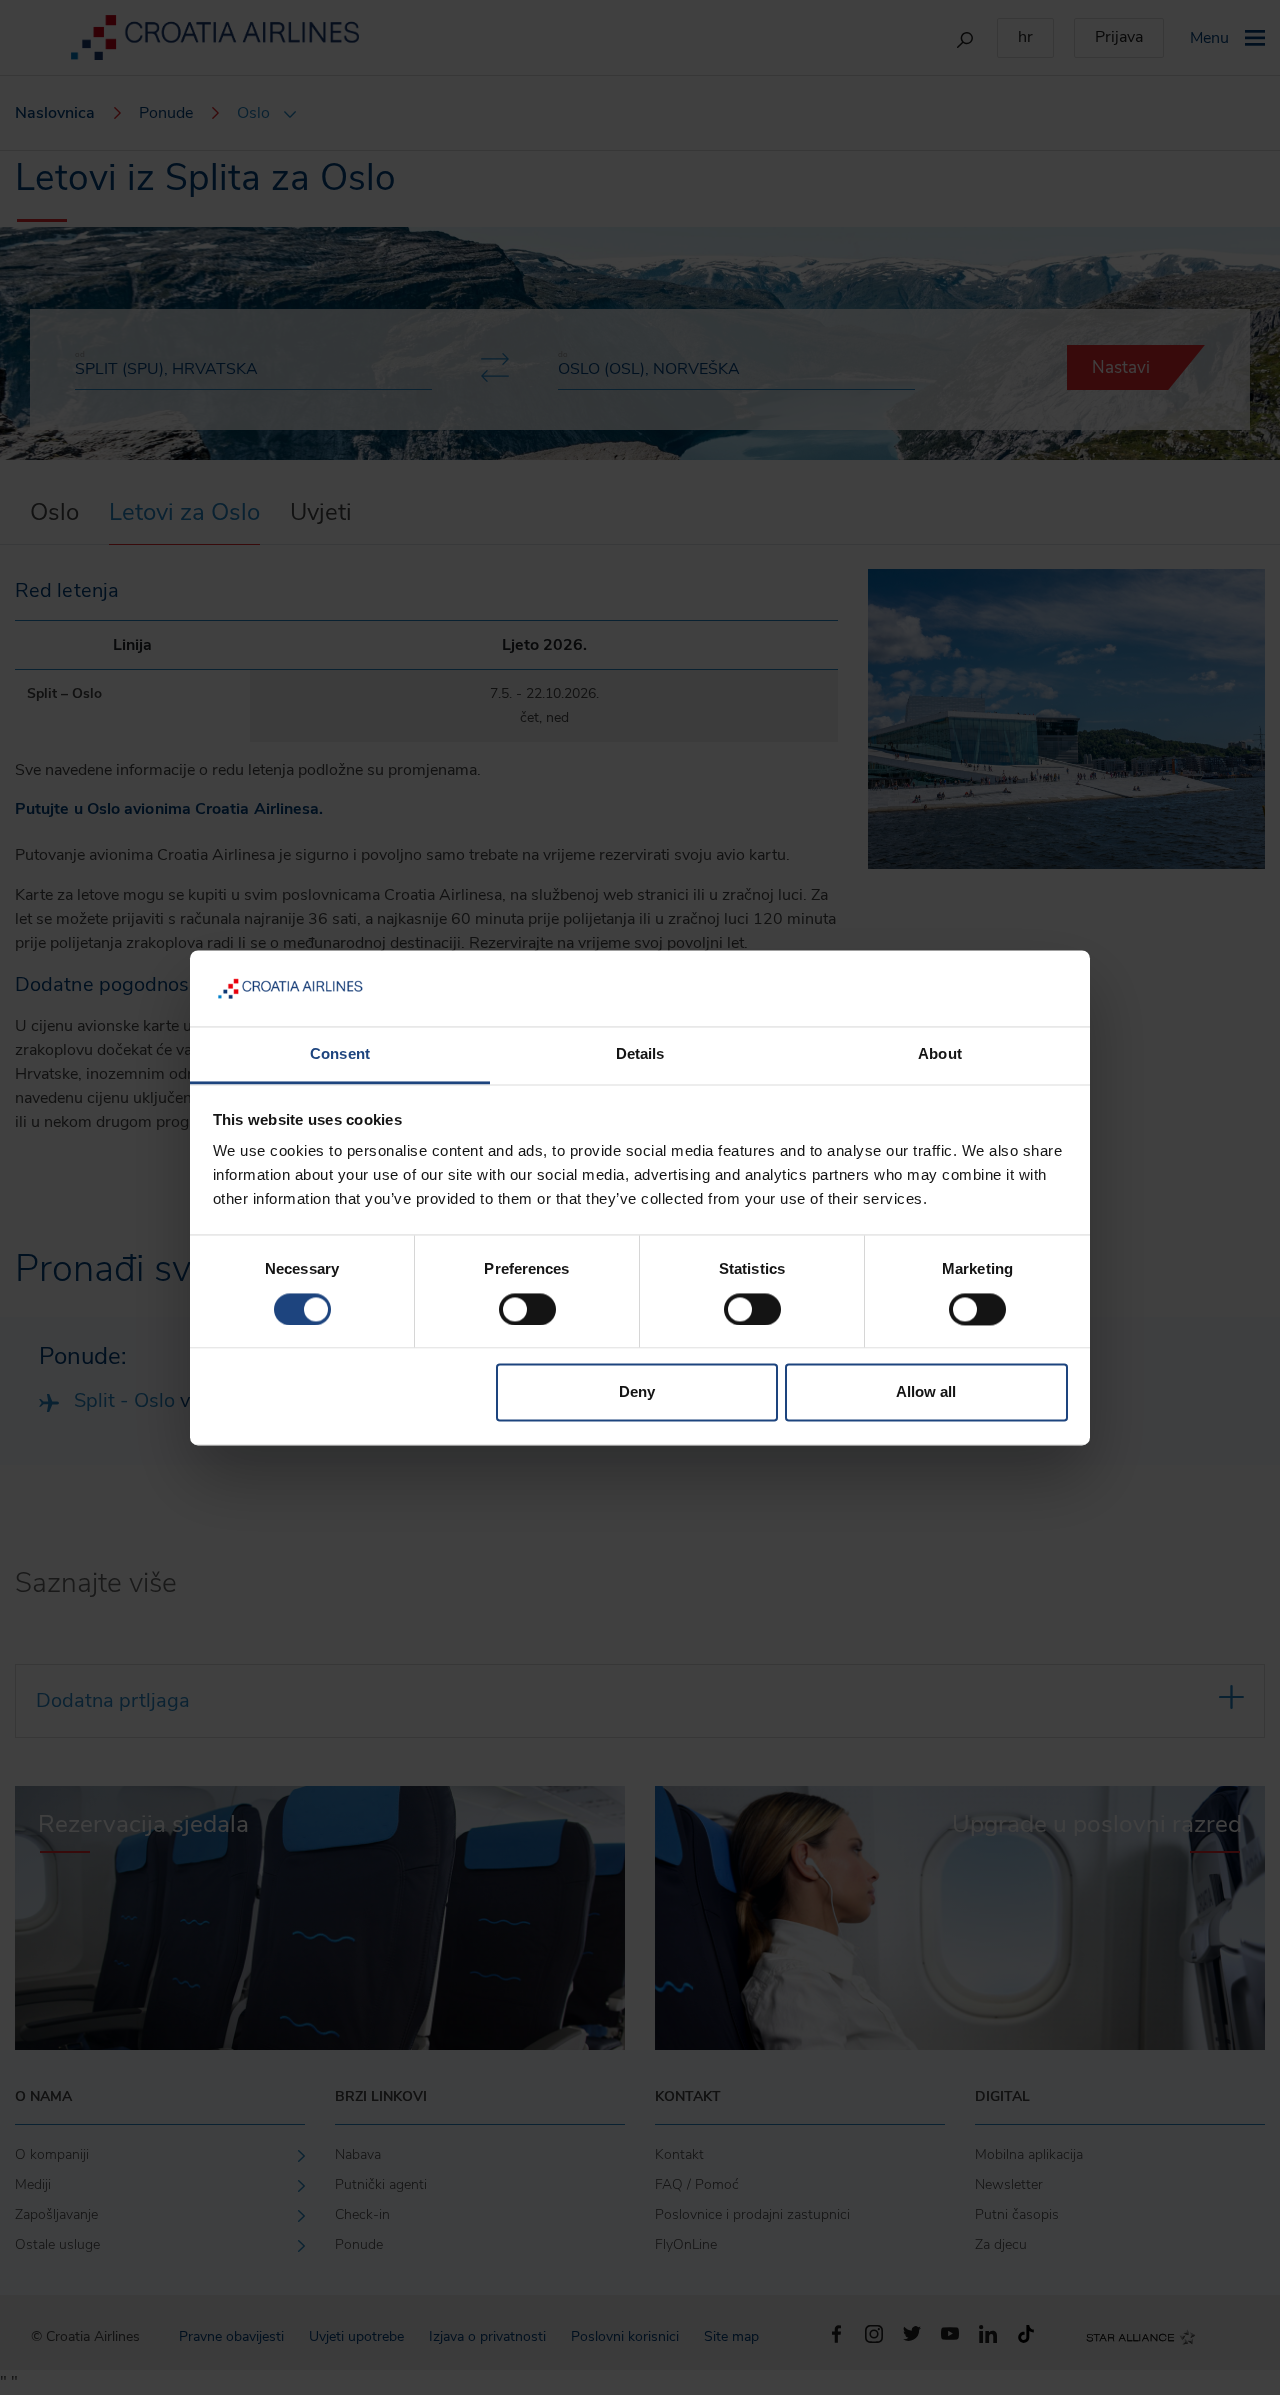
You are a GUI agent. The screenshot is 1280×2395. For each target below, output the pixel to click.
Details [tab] (640, 1054)
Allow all (926, 1392)
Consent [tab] (340, 1054)
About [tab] (940, 1054)
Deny (637, 1392)
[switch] (527, 1309)
